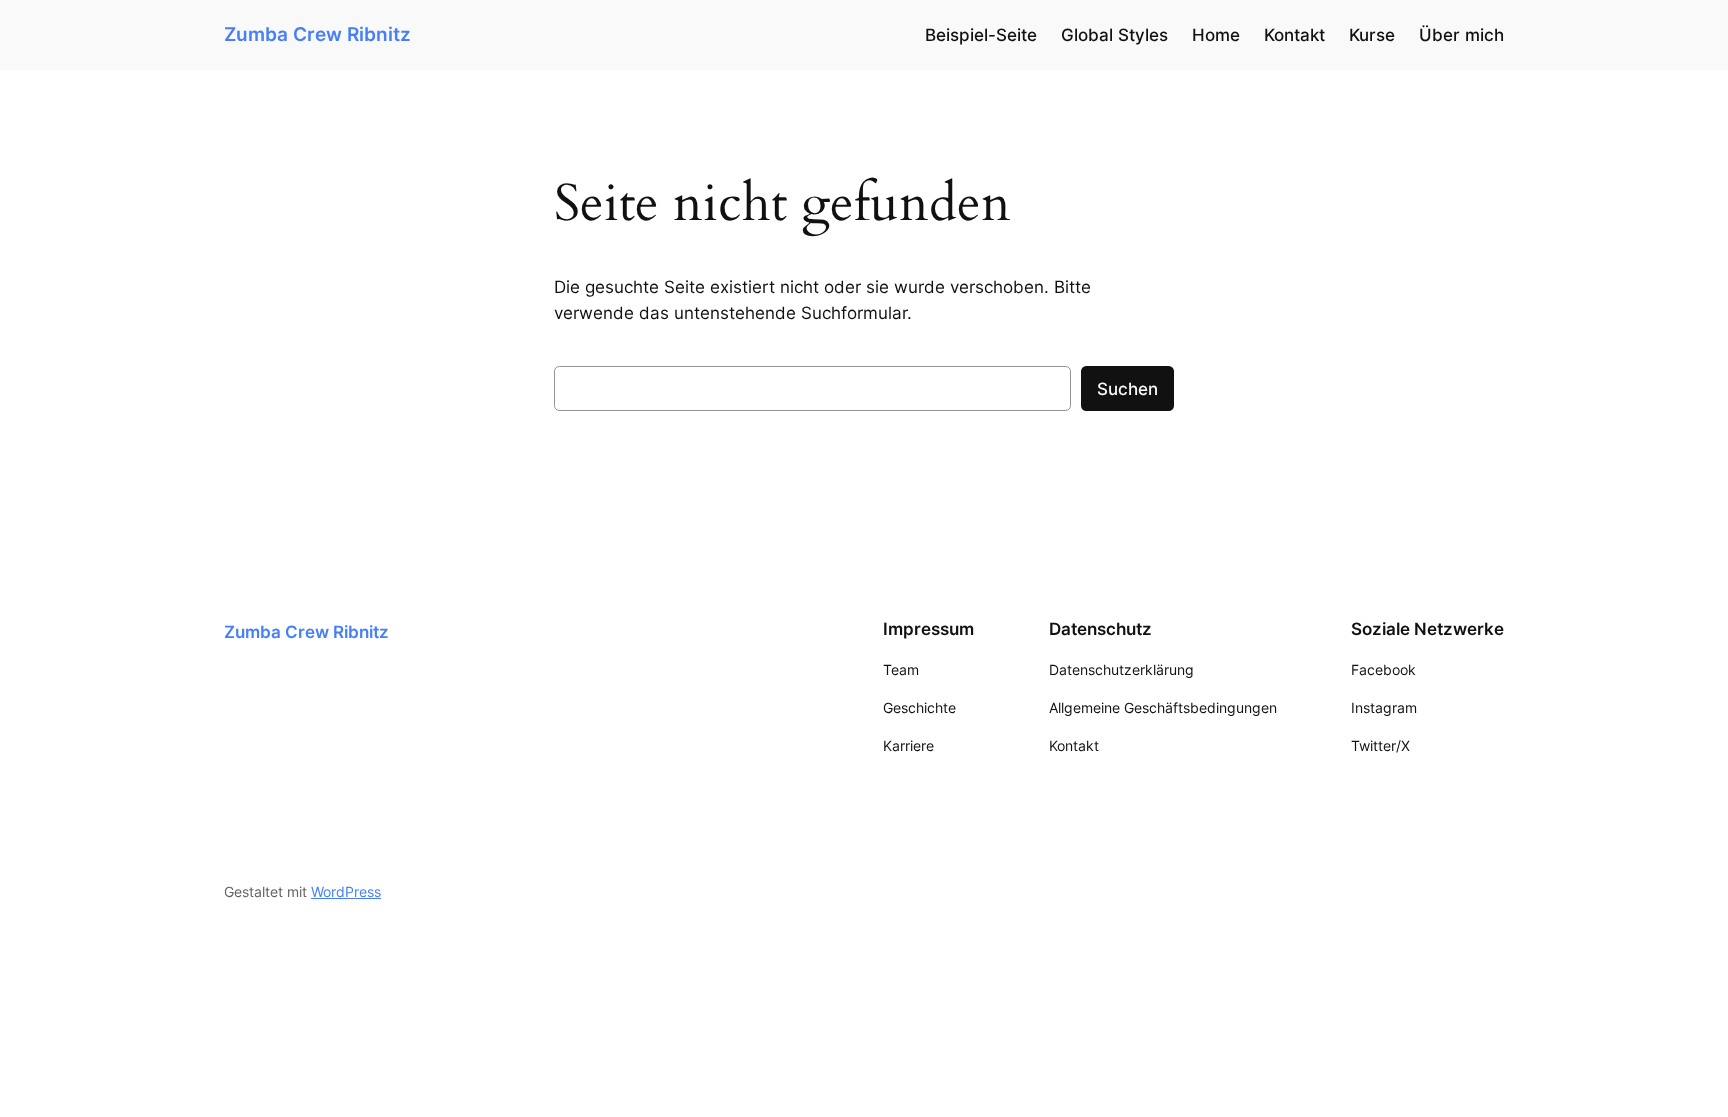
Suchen (1127, 389)
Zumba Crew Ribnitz (317, 34)
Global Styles (1114, 35)
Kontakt (1294, 35)
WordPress (346, 891)
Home (1216, 35)
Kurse (1372, 35)
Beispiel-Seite (981, 35)
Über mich (1461, 35)
